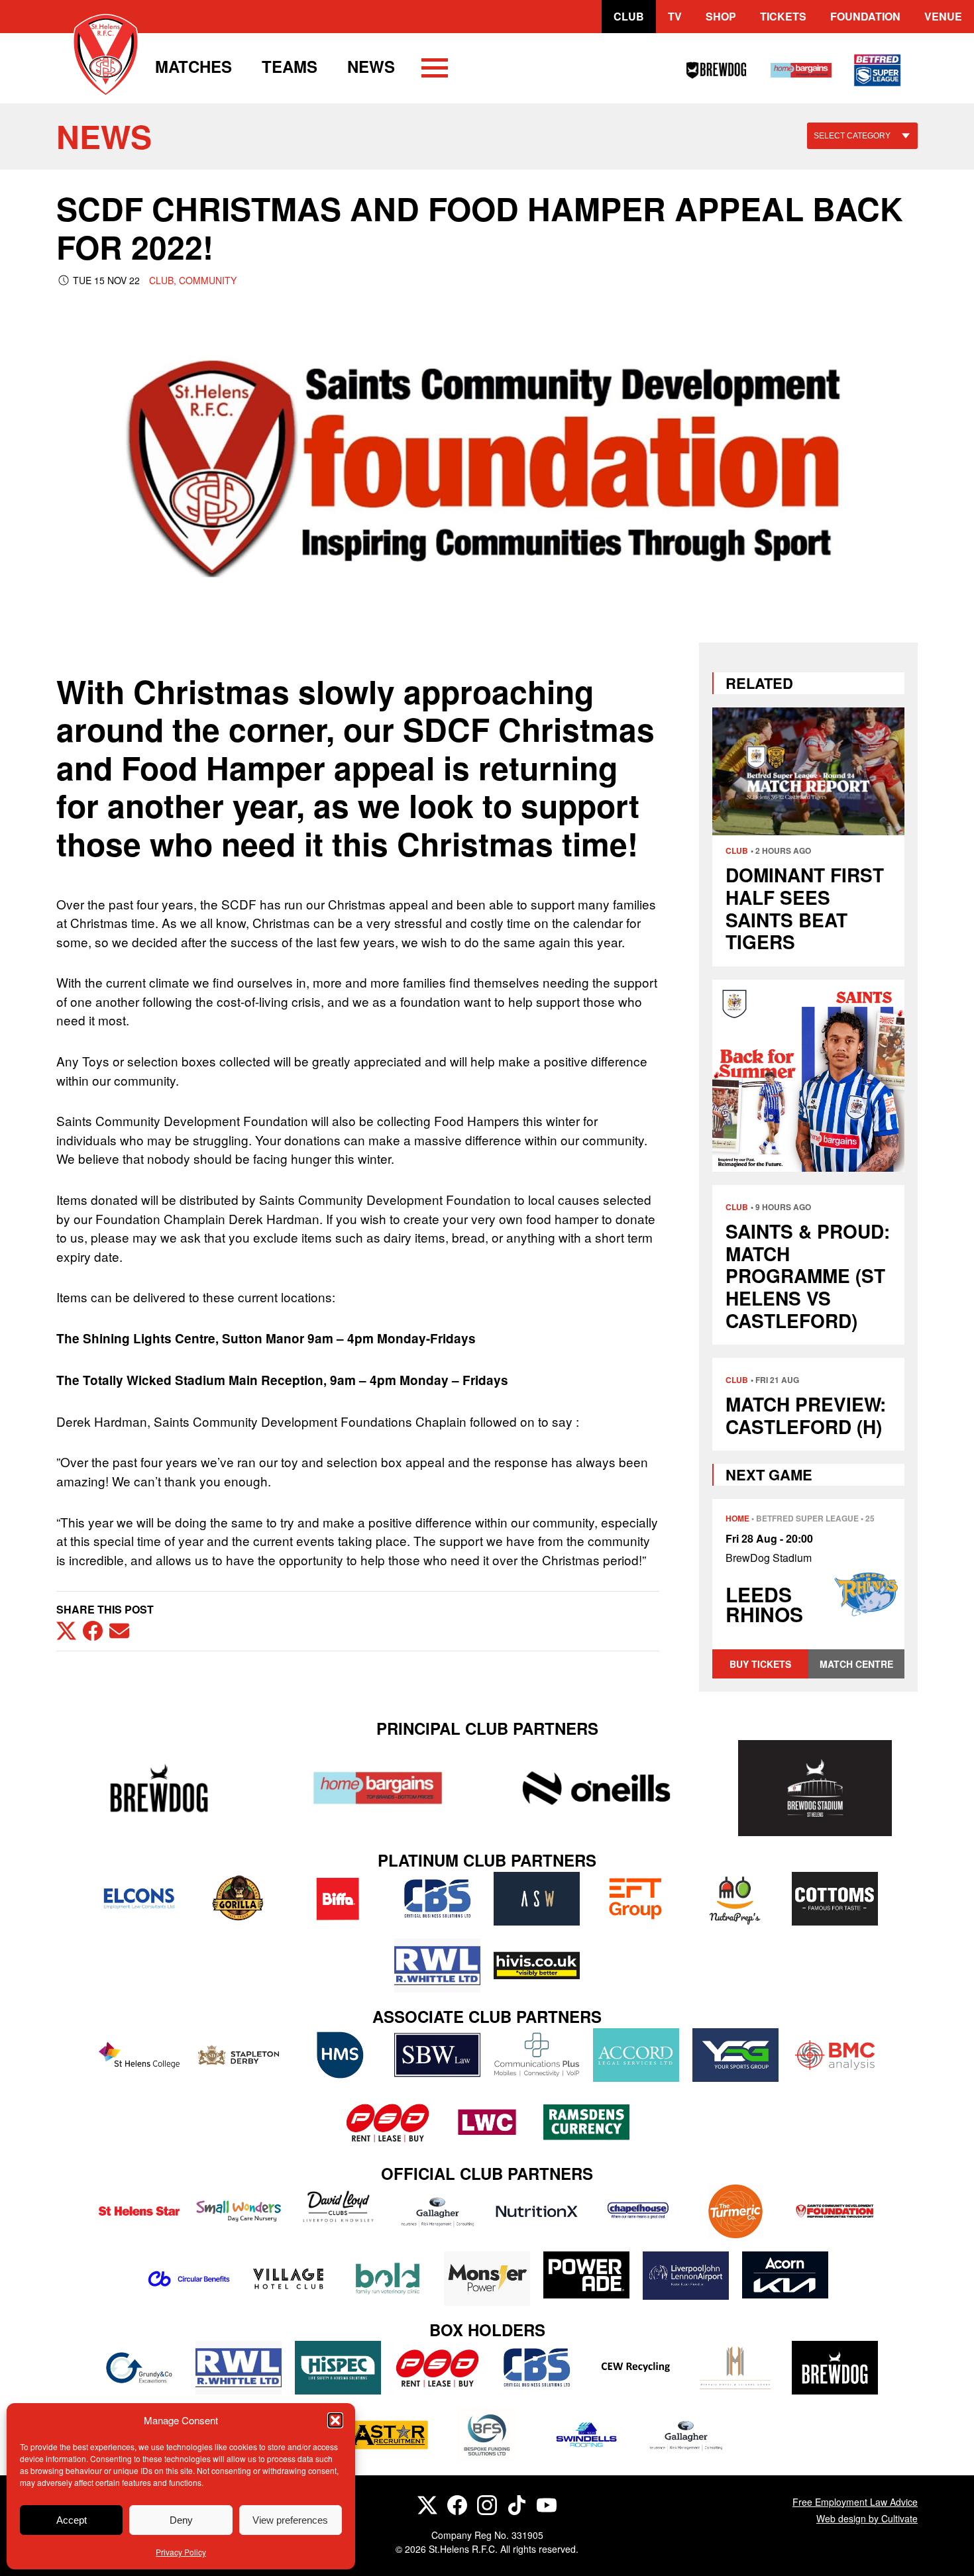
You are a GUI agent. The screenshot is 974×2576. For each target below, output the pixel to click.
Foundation (865, 16)
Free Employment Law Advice (855, 2502)
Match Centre (856, 1664)
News (371, 66)
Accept (72, 2520)
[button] (335, 2420)
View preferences (290, 2520)
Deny (181, 2520)
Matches (193, 66)
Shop (721, 16)
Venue (943, 16)
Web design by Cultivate (867, 2518)
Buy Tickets (760, 1664)
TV (675, 16)
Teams (290, 66)
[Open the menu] (435, 70)
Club (629, 16)
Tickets (783, 16)
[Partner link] (159, 1788)
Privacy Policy (181, 2552)
